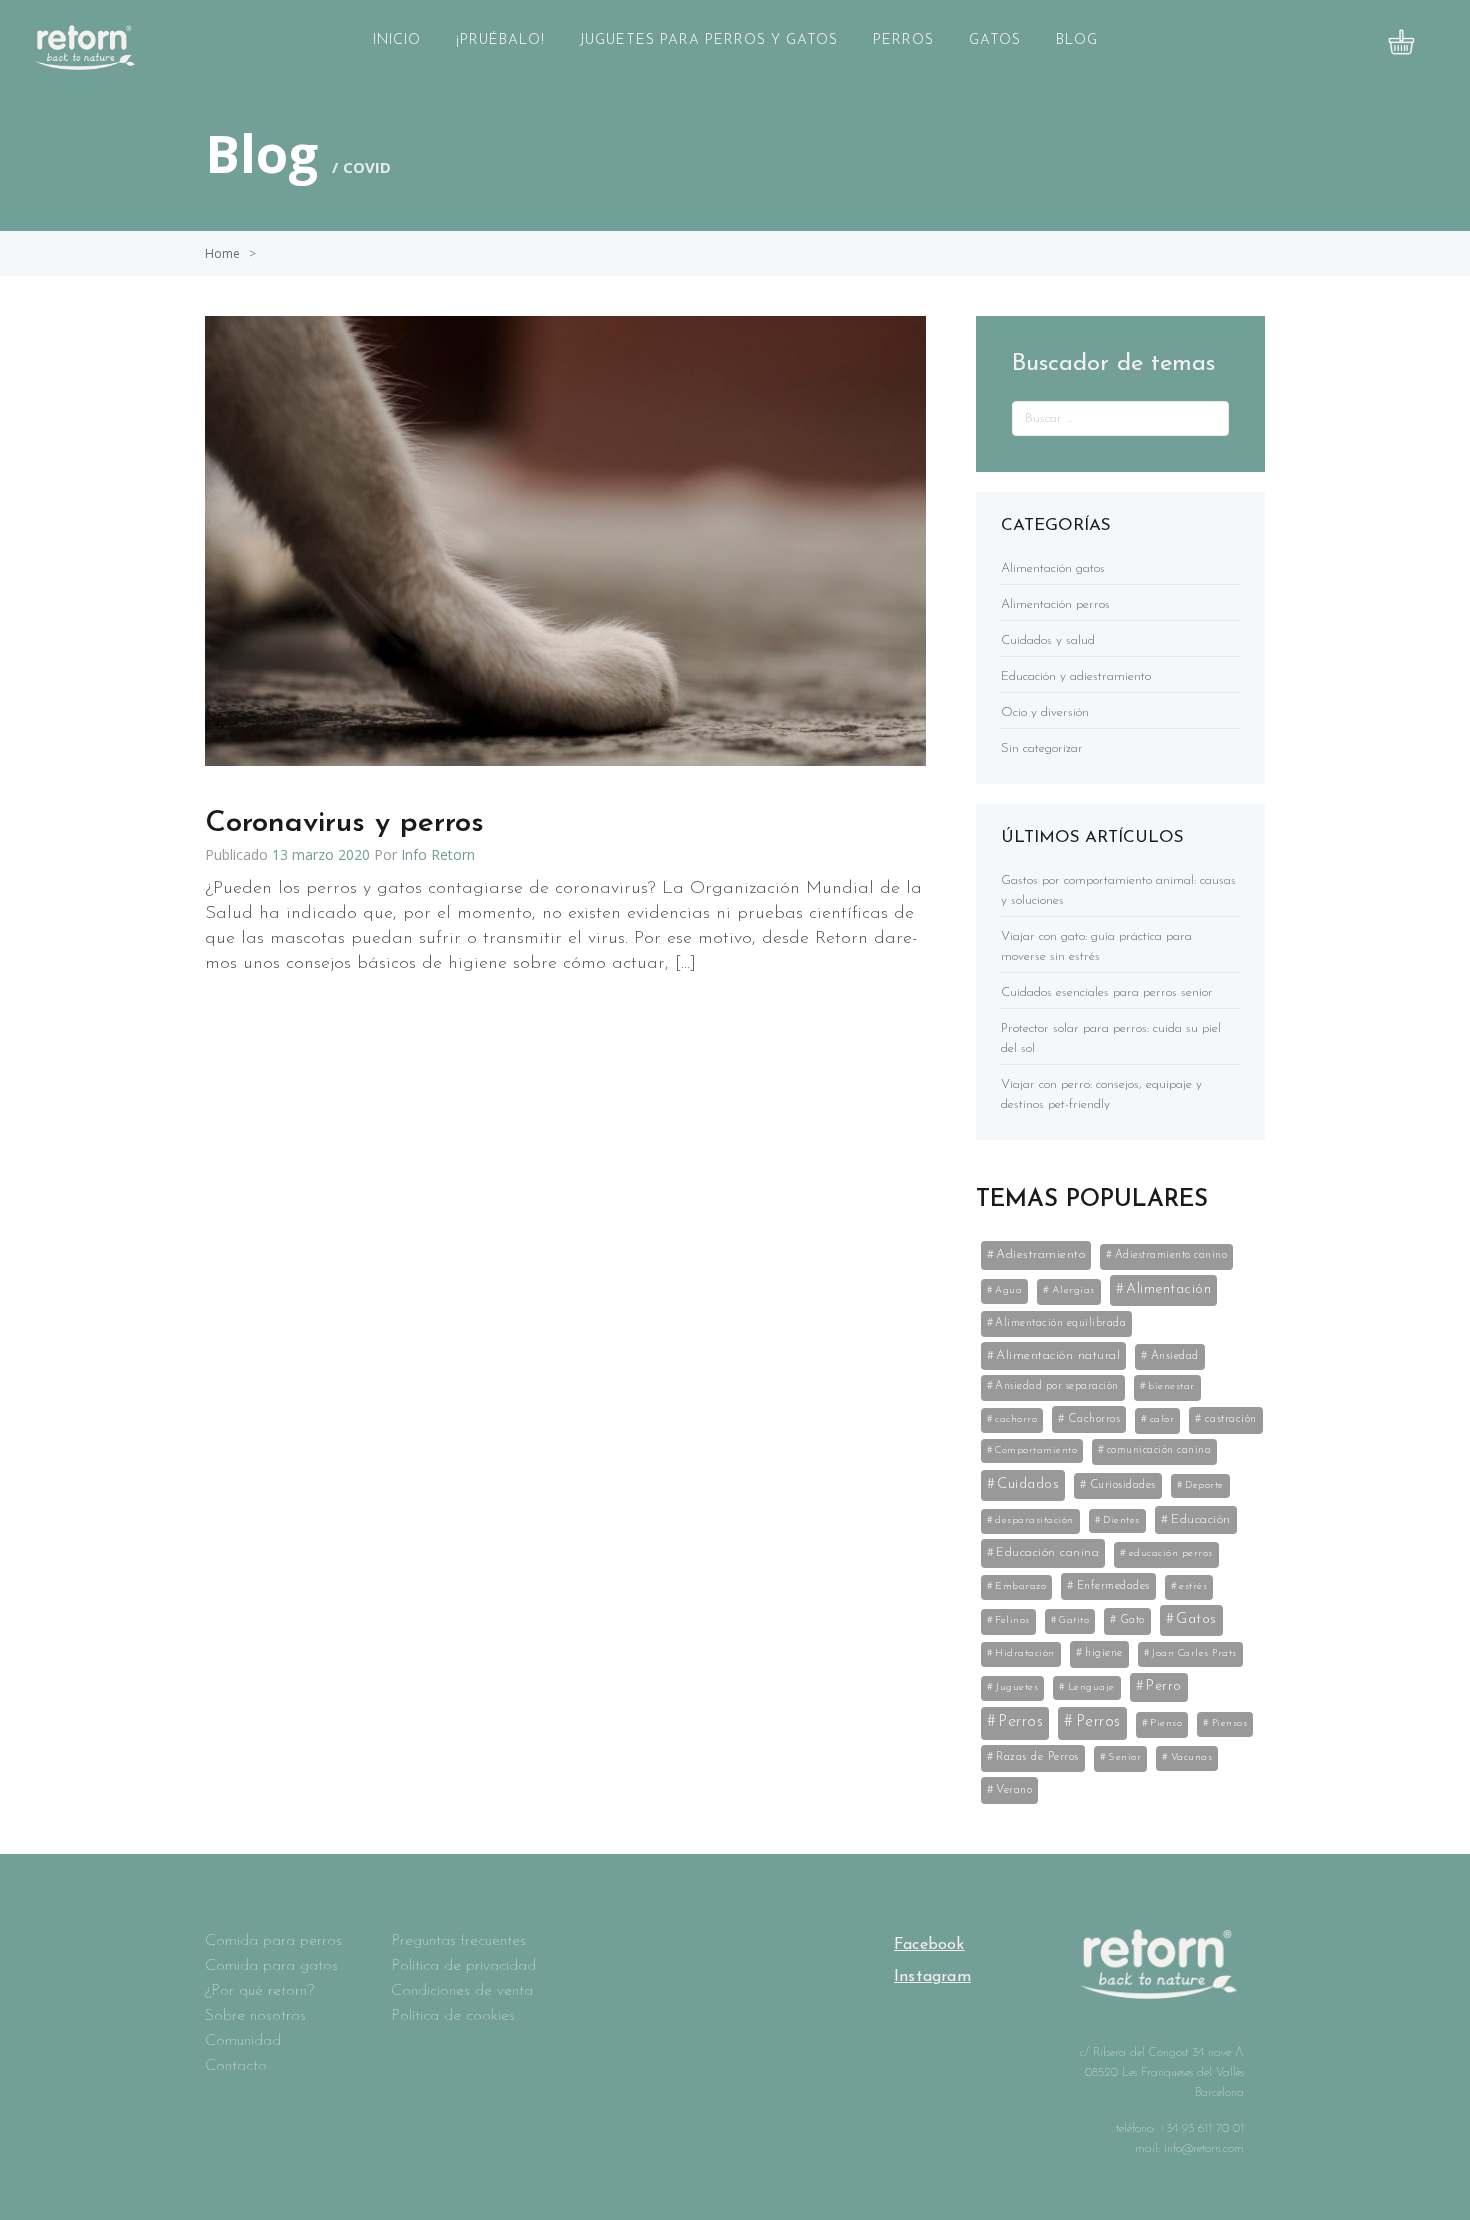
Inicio (397, 40)
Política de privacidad (463, 1966)
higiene (1104, 1653)
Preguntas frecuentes (458, 1941)
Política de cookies (453, 2016)
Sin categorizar (1042, 748)
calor (1162, 1419)
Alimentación (1168, 1289)
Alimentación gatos (1053, 568)
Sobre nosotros (255, 2016)
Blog (1077, 40)
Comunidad (243, 2041)
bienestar (1171, 1386)
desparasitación (1034, 1520)
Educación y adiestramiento (1076, 676)
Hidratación (1025, 1653)
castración (1231, 1419)
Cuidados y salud (1048, 640)
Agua (1008, 1290)
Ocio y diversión (1045, 712)
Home (222, 253)
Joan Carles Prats (1194, 1653)
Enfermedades (1113, 1586)
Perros (903, 40)
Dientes (1121, 1520)
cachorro (1016, 1419)
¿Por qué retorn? (259, 1991)
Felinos (1012, 1620)
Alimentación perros (1055, 604)
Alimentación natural (1058, 1355)
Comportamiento (1036, 1450)
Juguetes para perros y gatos (709, 40)
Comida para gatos (271, 1966)
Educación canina (1047, 1552)
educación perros (1171, 1553)
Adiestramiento (1040, 1254)
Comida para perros (273, 1941)
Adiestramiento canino (1171, 1255)
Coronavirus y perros (344, 823)
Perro (1164, 1686)
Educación (1201, 1519)
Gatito (1074, 1620)
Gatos (995, 40)
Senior (1124, 1757)
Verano (1014, 1790)
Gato (1132, 1620)
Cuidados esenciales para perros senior (1107, 992)
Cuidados (1028, 1484)
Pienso (1166, 1723)
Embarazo (1020, 1586)
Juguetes (1016, 1687)
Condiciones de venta (462, 1991)
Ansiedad (1175, 1356)
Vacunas (1192, 1757)
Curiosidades (1123, 1485)
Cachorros (1094, 1419)
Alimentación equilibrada (1060, 1323)
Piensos (1230, 1723)
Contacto (236, 2066)
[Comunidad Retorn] (85, 64)
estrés (1193, 1586)
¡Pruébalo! (500, 40)
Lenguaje (1091, 1687)
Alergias (1073, 1290)
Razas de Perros (1037, 1757)
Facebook (929, 1945)
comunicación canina (1159, 1450)
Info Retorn (438, 854)
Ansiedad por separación (1057, 1386)
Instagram (932, 1977)
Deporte (1204, 1485)
